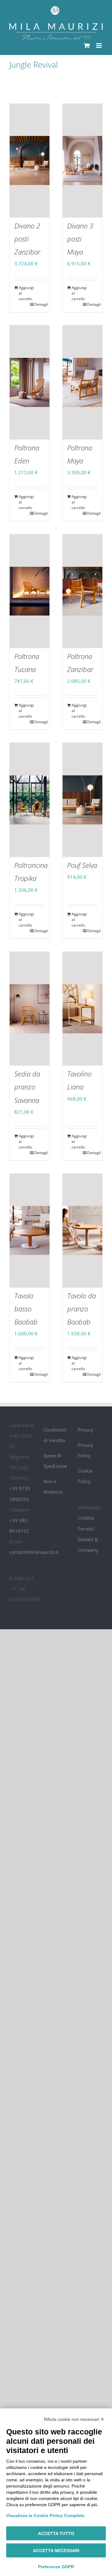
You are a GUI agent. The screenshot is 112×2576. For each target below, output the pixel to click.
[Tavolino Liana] (82, 1009)
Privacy (86, 1430)
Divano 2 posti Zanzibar (27, 239)
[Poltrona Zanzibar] (82, 591)
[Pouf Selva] (82, 800)
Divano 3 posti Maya (80, 239)
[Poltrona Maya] (82, 382)
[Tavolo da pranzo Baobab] (82, 1231)
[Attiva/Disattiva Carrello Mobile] (87, 45)
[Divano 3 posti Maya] (82, 161)
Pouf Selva (82, 865)
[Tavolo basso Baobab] (30, 1231)
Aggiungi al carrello (24, 293)
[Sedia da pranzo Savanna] (30, 1009)
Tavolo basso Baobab (26, 1309)
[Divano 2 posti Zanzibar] (30, 161)
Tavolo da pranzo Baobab (82, 1309)
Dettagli (40, 304)
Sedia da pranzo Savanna (27, 1087)
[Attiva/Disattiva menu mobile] (99, 45)
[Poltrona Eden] (30, 382)
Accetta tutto (56, 2533)
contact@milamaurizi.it (34, 1552)
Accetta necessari (56, 2551)
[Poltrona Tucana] (30, 591)
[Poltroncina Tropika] (30, 800)
